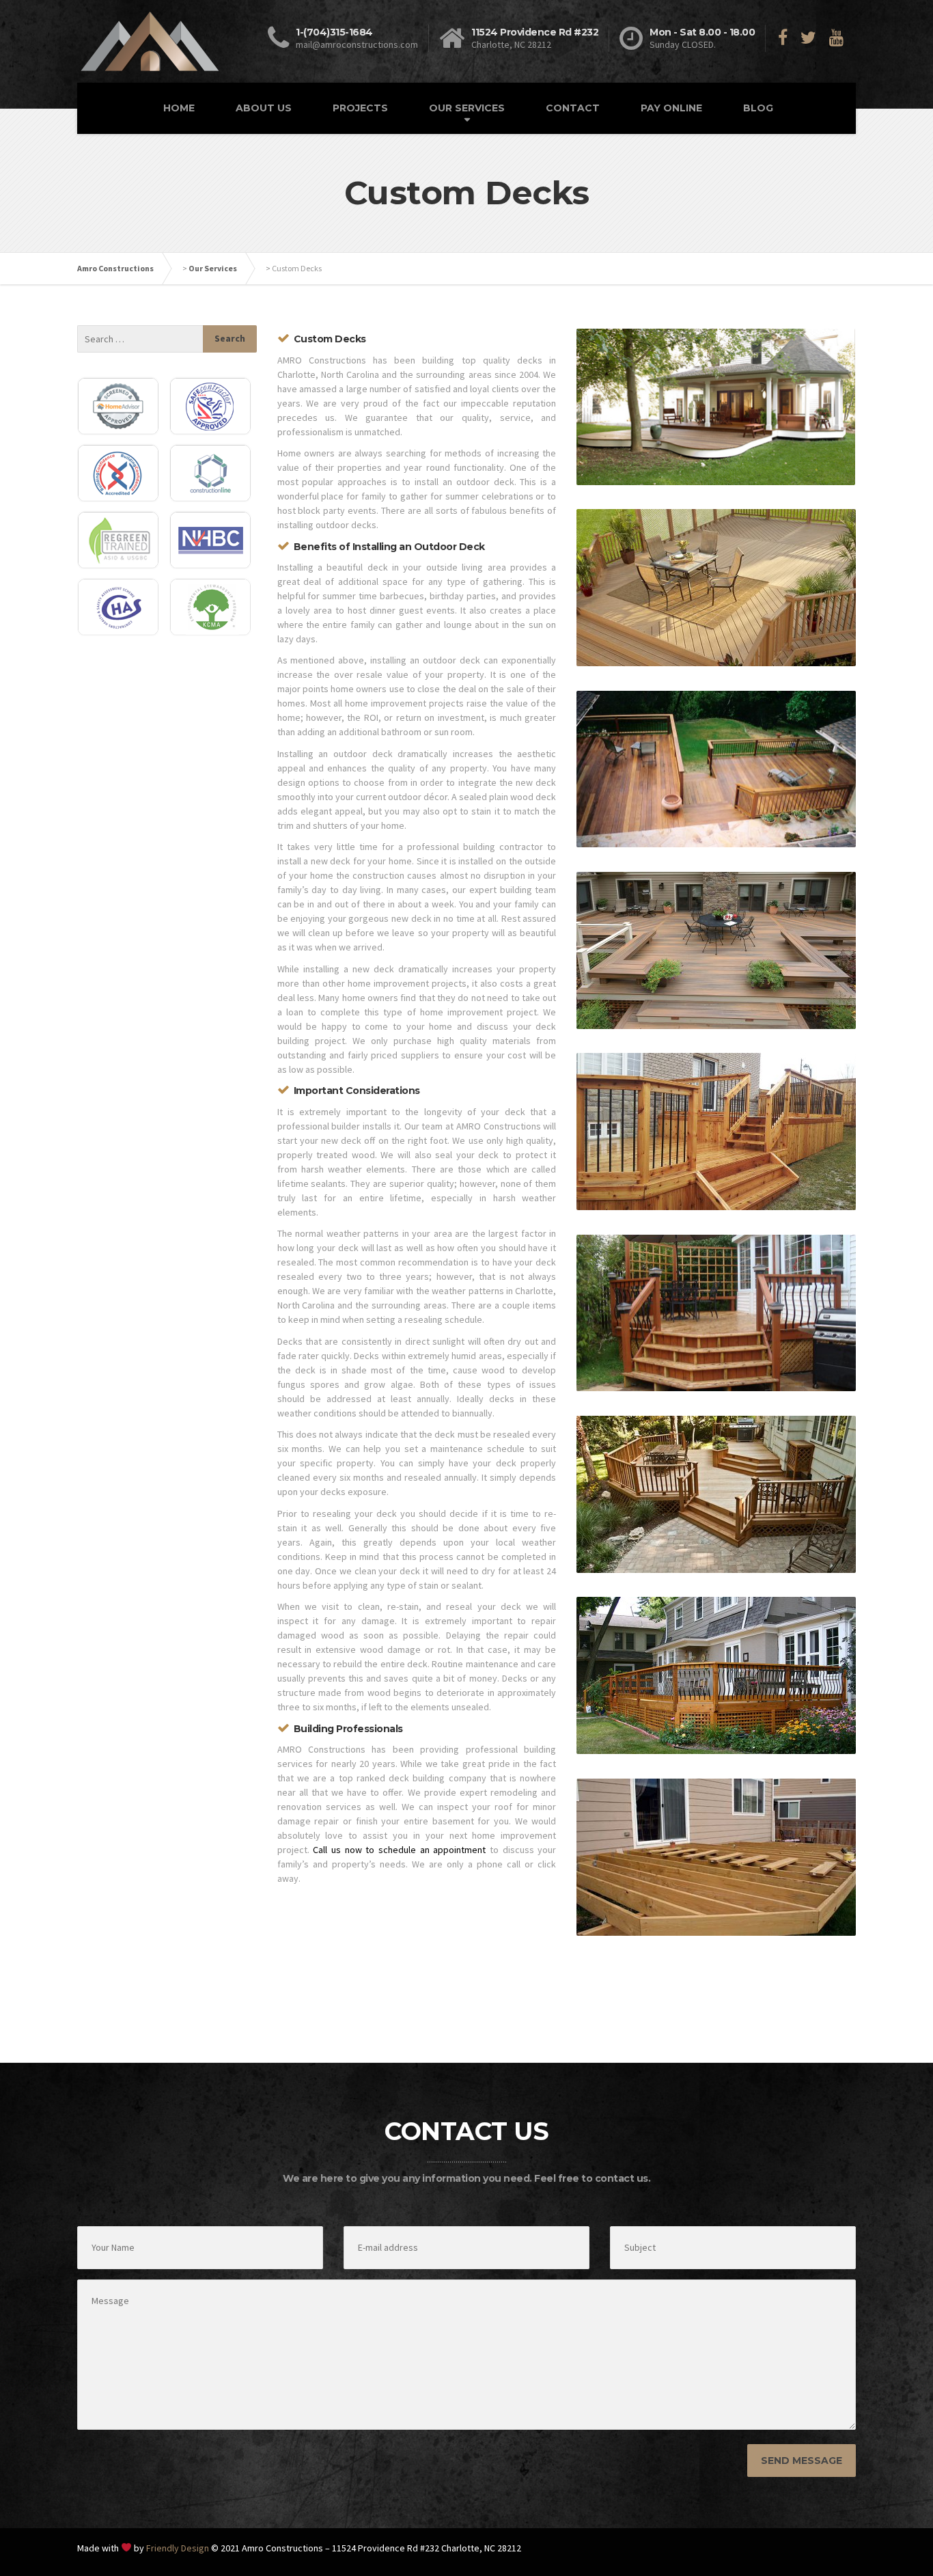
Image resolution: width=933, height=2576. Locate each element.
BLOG (758, 108)
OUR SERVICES (467, 108)
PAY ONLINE (671, 108)
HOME (179, 108)
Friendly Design (178, 2548)
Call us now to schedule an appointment (399, 1850)
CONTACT (573, 108)
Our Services (213, 268)
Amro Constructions (115, 268)
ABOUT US (264, 108)
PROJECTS (360, 108)
